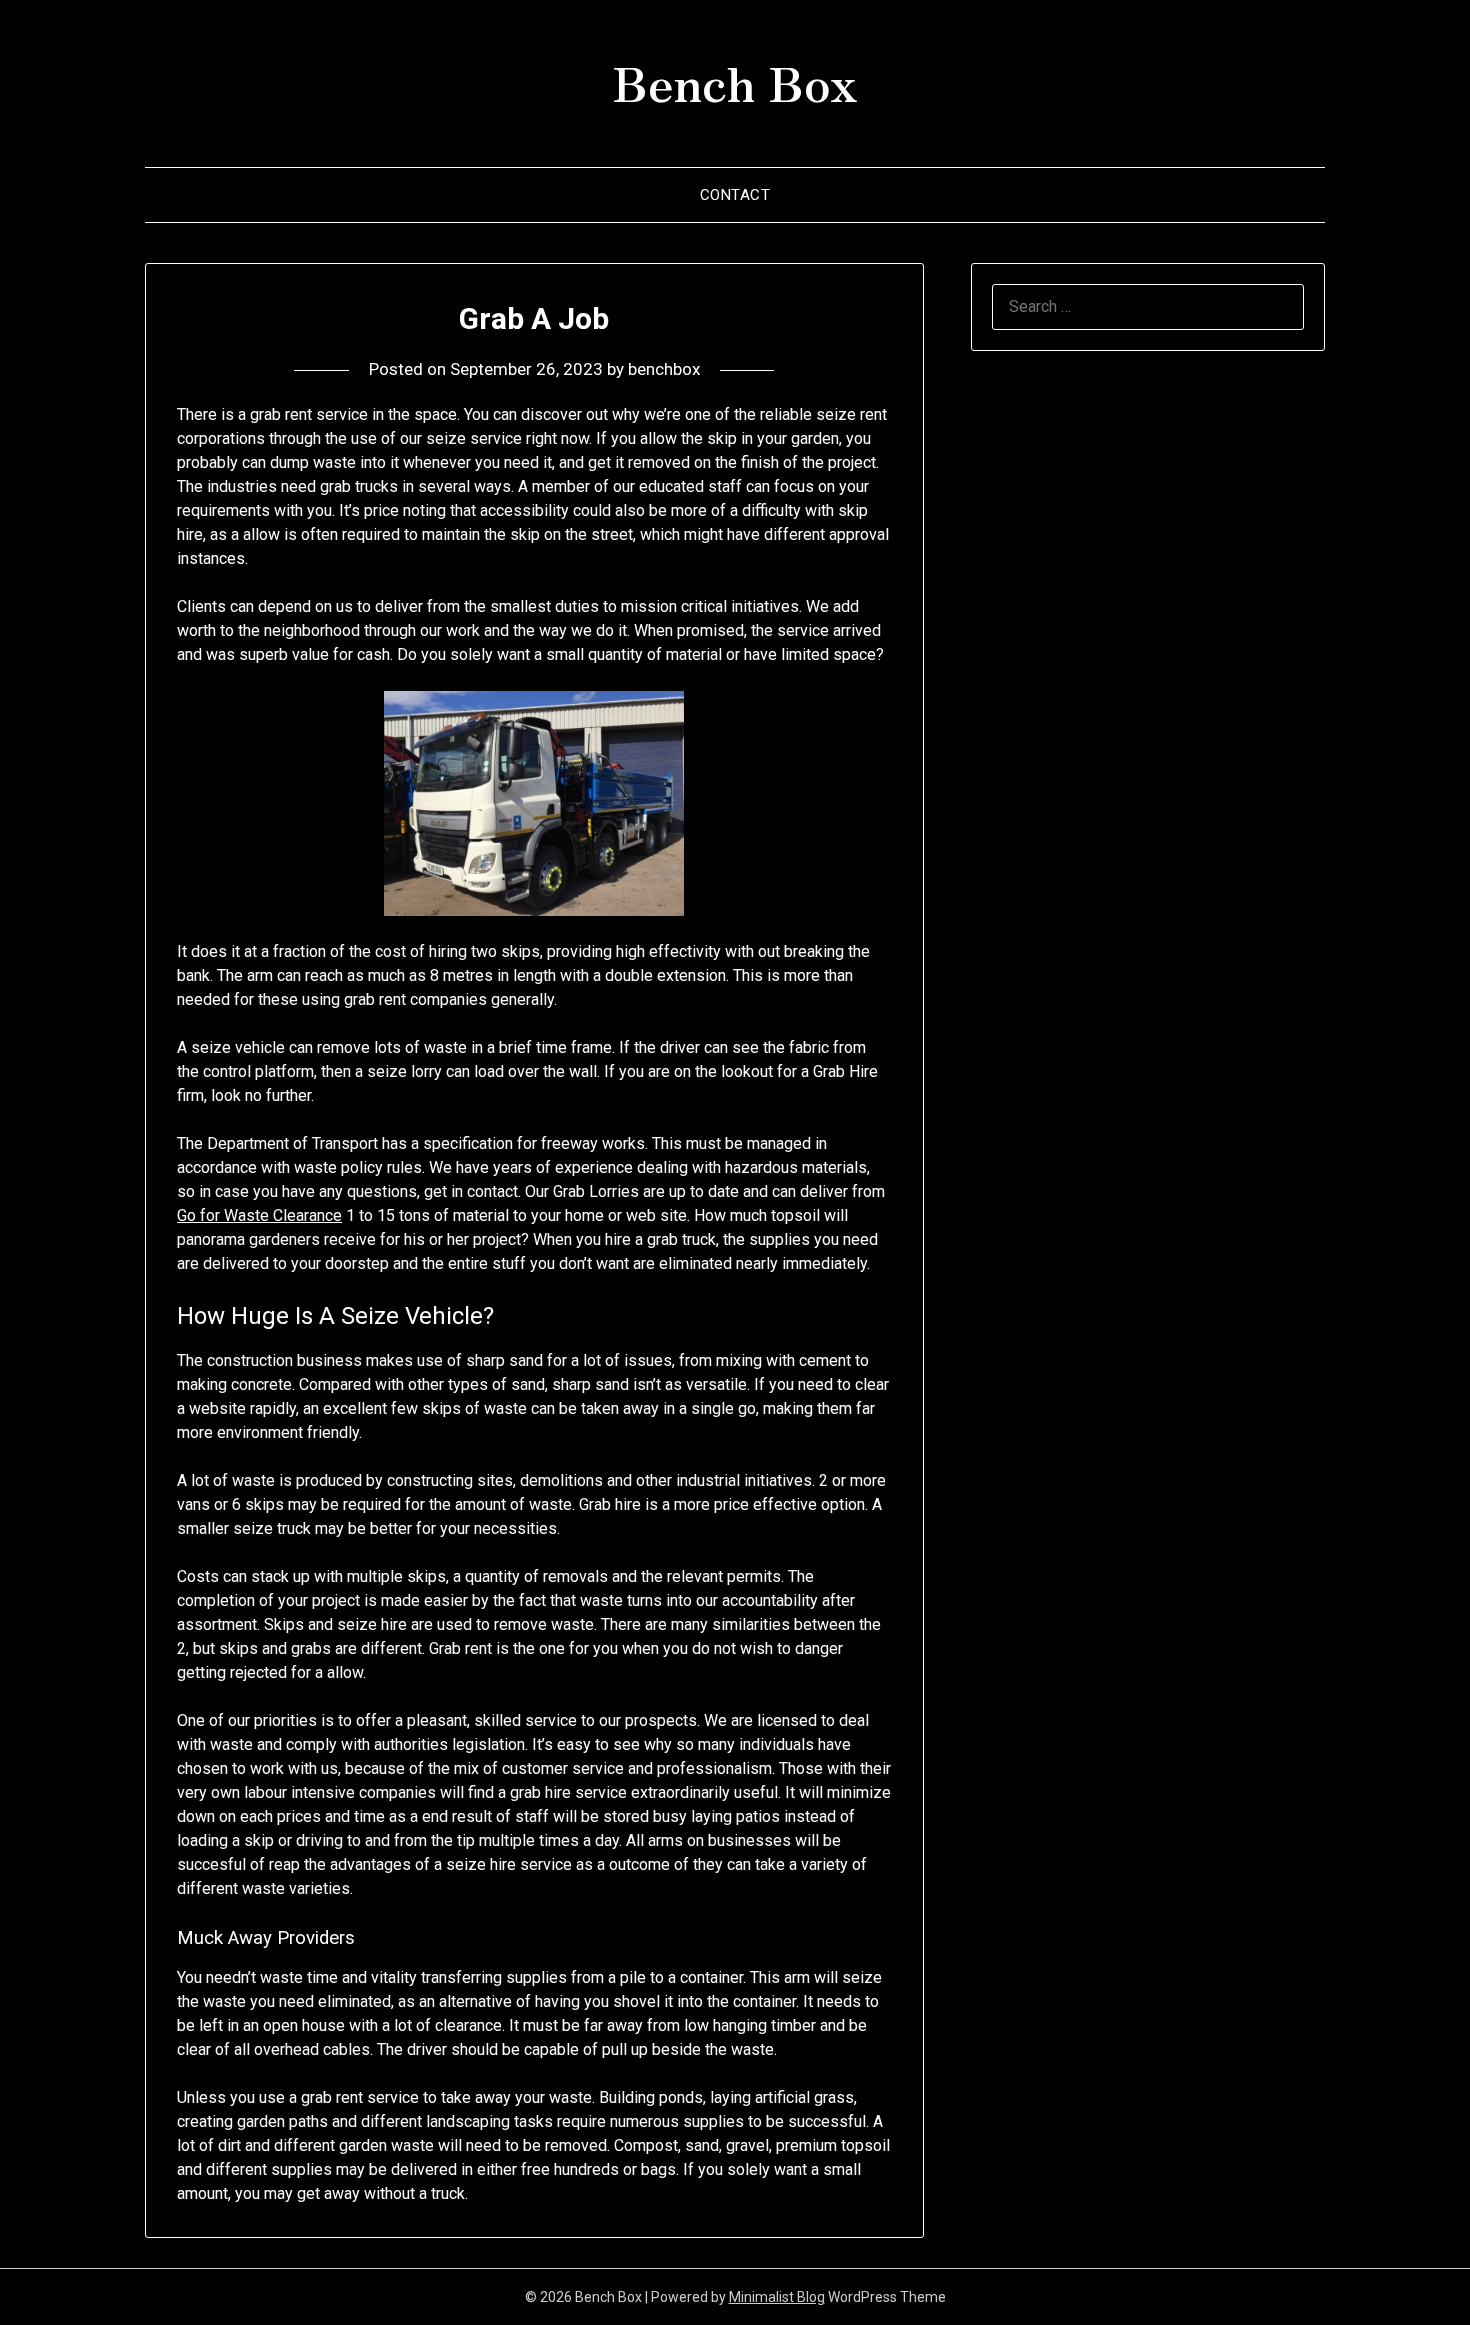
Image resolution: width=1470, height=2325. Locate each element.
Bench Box (735, 81)
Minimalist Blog (777, 2297)
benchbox (664, 369)
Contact (735, 195)
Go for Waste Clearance (259, 1215)
